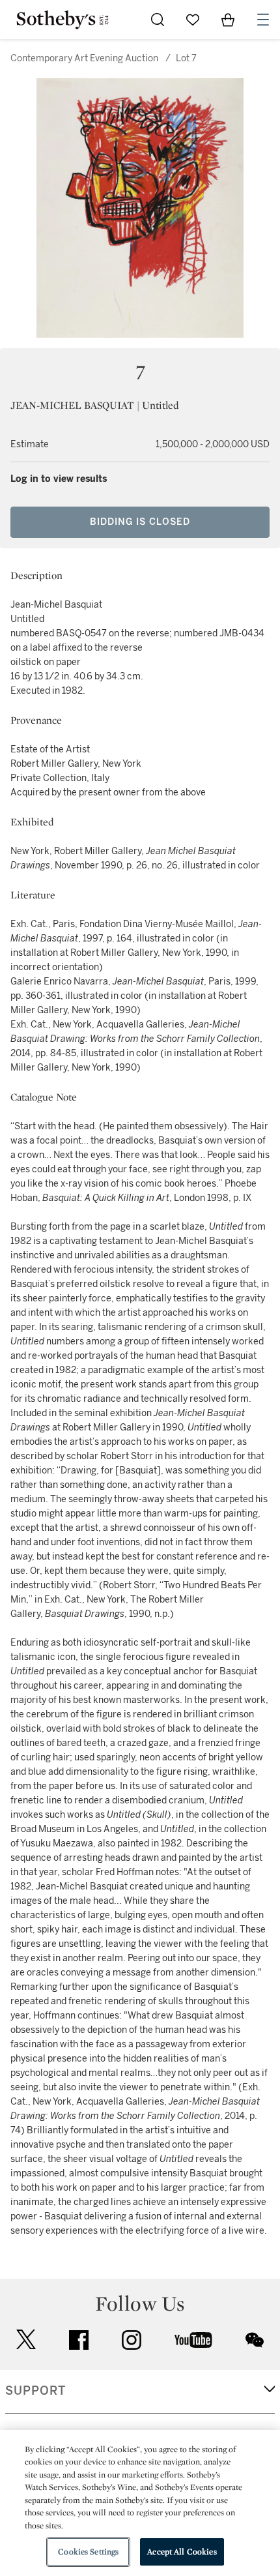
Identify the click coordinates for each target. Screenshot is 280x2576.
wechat (255, 2340)
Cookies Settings (88, 2552)
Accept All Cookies (182, 2552)
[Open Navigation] (263, 20)
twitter (26, 2340)
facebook (79, 2340)
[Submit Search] (158, 20)
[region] (140, 2503)
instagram (132, 2340)
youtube (193, 2340)
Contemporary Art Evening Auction (84, 58)
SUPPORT (35, 2391)
